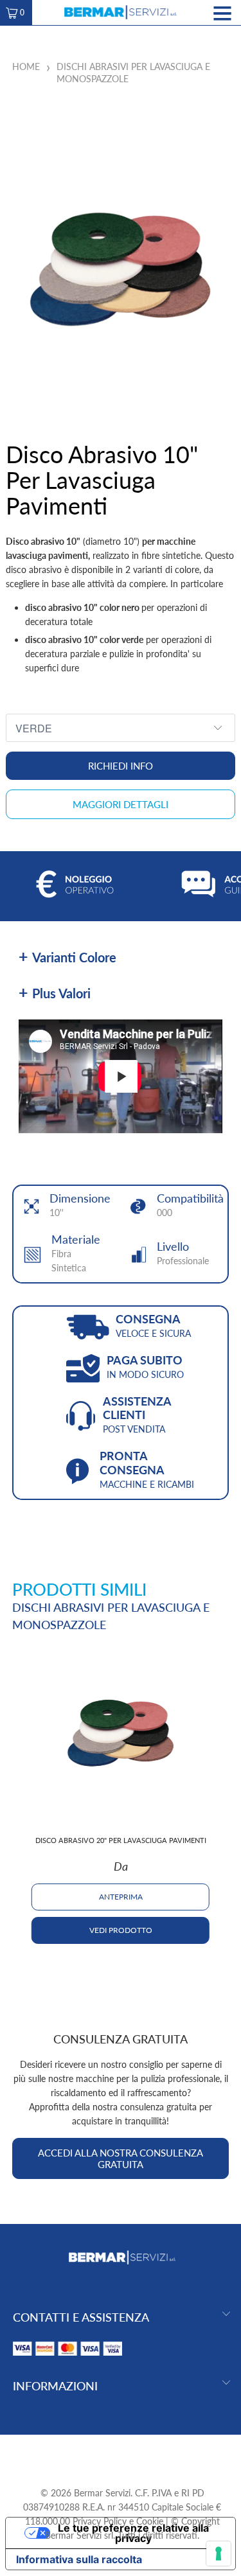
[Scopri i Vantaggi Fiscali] (67, 2359)
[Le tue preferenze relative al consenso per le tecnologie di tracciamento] (219, 2554)
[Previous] (11, 1797)
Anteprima (121, 1897)
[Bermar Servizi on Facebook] (98, 2455)
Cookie (150, 2521)
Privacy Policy (100, 2521)
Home (26, 66)
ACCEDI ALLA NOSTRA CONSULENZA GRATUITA (121, 2158)
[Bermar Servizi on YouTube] (121, 2455)
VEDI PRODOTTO (121, 1930)
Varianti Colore (74, 957)
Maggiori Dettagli (121, 804)
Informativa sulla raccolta (79, 2559)
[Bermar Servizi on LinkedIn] (145, 2455)
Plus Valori (61, 993)
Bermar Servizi (102, 2493)
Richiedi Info (121, 766)
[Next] (230, 1797)
